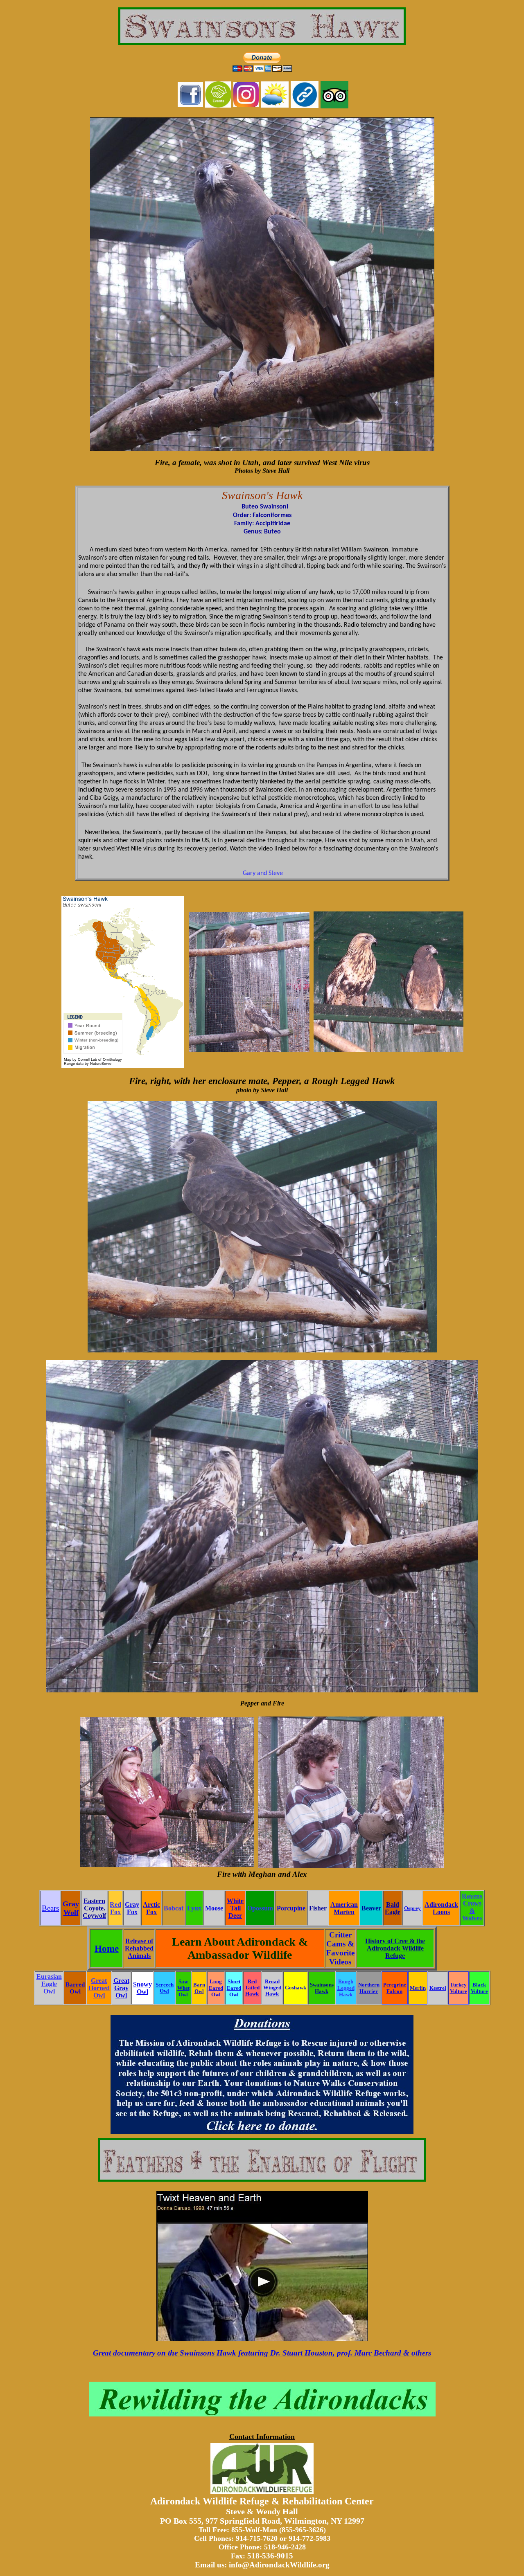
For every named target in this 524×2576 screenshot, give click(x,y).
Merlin (418, 1988)
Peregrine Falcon (395, 1988)
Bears (50, 1908)
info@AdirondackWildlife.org (279, 2565)
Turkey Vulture (458, 1988)
